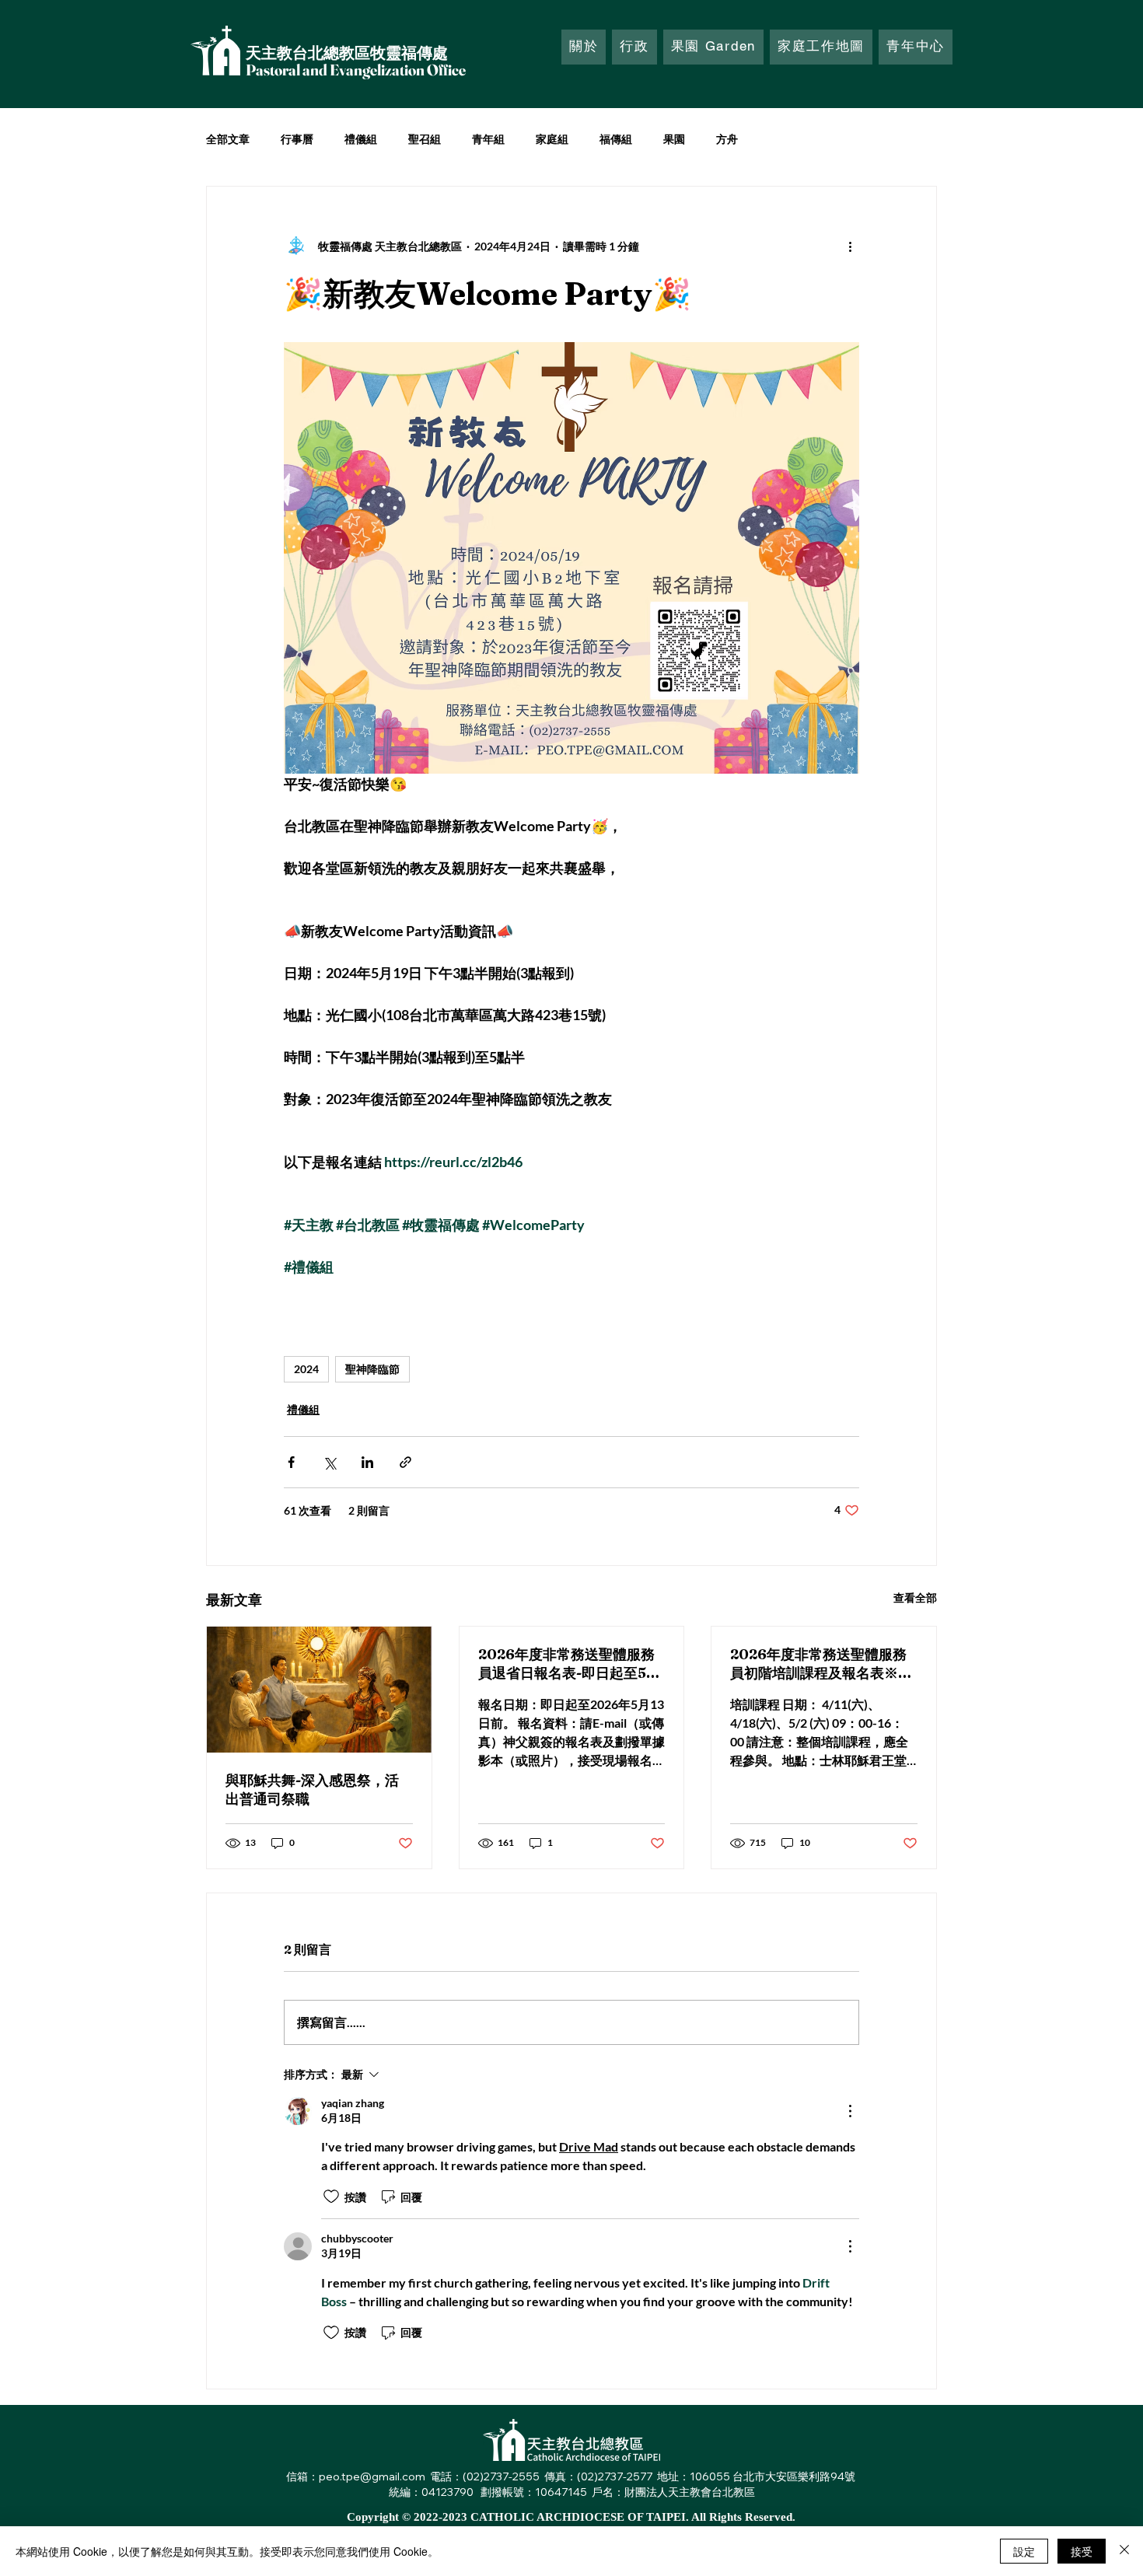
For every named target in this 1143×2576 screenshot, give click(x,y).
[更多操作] (850, 246)
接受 (1082, 2551)
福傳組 (616, 139)
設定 (1024, 2551)
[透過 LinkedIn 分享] (367, 1462)
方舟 (727, 139)
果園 (674, 139)
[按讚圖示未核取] (331, 2197)
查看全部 (915, 1597)
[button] (634, 47)
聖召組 (425, 139)
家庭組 (552, 139)
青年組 (488, 139)
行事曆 (297, 139)
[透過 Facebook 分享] (291, 1462)
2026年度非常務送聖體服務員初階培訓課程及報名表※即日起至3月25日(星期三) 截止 (821, 1664)
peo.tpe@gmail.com (372, 2476)
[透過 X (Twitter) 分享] (329, 1462)
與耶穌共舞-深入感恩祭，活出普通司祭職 (312, 1790)
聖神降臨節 (372, 1369)
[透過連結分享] (405, 1462)
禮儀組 (361, 139)
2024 (306, 1369)
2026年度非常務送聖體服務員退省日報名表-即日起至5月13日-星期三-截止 (569, 1664)
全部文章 (228, 139)
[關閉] (1124, 2551)
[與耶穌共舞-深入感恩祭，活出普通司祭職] (319, 1690)
